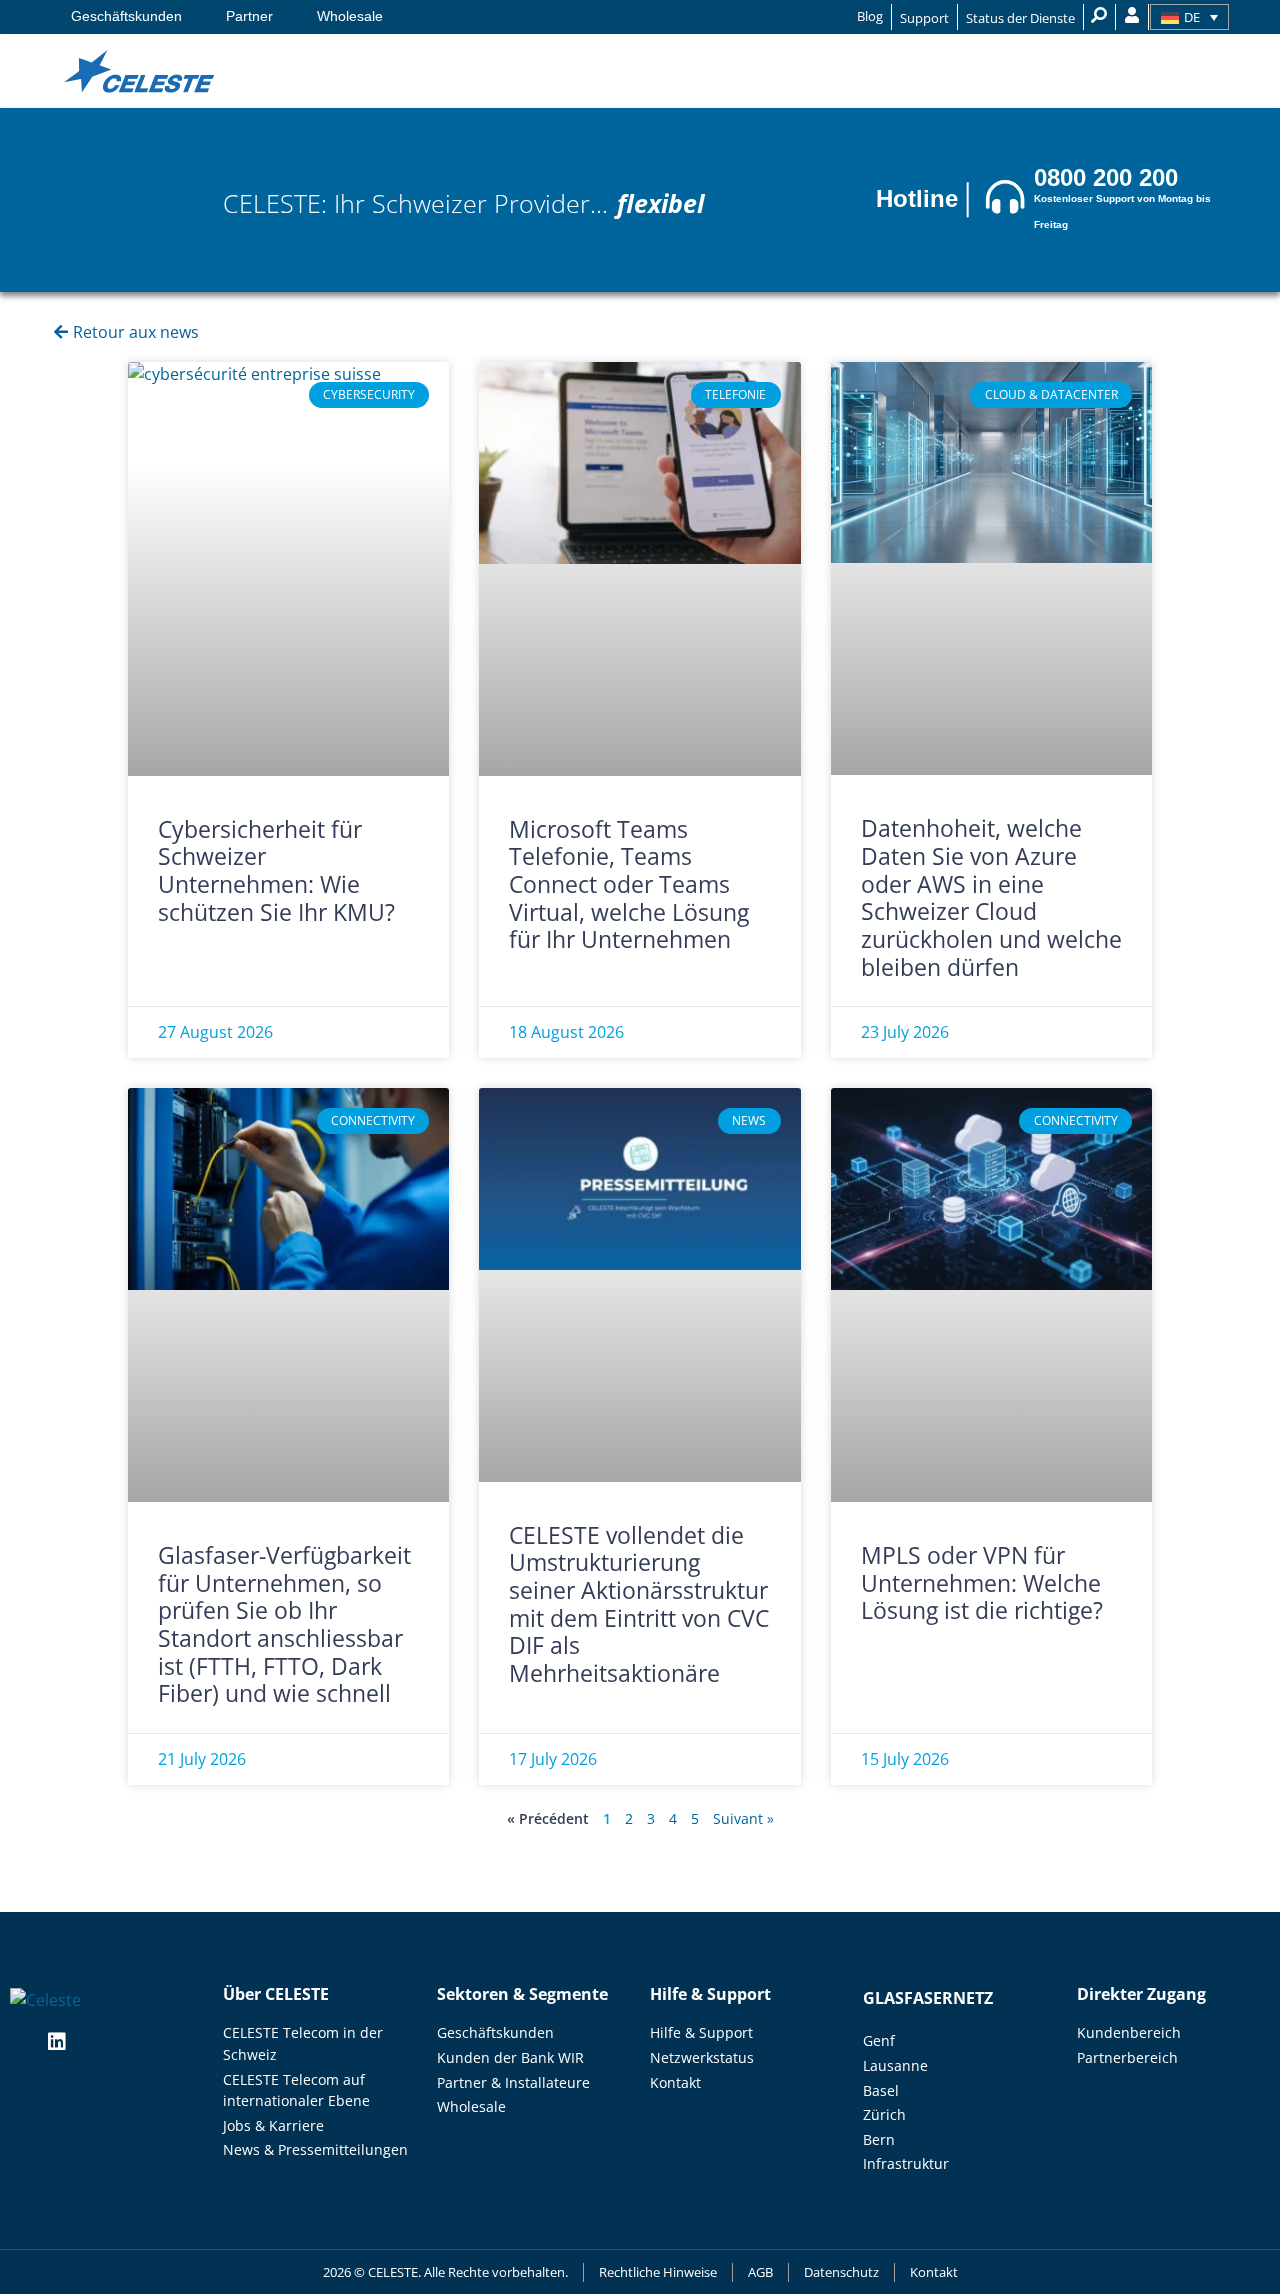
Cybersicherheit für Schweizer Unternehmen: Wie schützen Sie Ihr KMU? (276, 870)
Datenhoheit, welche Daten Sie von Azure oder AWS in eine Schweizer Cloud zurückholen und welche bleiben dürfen (991, 897)
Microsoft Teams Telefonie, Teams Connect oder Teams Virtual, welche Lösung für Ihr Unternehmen (629, 884)
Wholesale (350, 16)
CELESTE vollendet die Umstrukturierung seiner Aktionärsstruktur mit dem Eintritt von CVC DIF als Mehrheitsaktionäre (639, 1604)
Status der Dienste (1020, 18)
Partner (249, 16)
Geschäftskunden (126, 16)
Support (924, 18)
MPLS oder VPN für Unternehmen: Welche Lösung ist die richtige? (985, 1582)
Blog (870, 16)
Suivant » (743, 1818)
